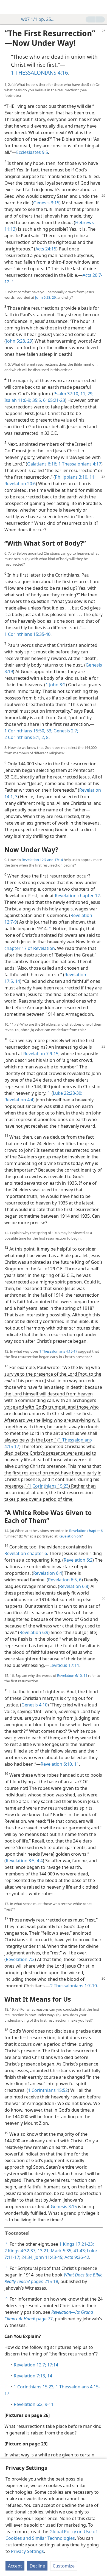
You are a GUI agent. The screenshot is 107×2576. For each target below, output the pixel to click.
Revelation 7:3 (20, 1959)
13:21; (43, 2251)
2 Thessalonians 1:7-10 (74, 1986)
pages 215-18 (53, 2278)
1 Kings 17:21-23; (77, 2244)
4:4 (39, 1861)
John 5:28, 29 (45, 297)
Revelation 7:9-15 (41, 1054)
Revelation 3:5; (21, 1861)
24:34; (27, 2257)
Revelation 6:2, (29, 2404)
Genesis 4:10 (34, 1705)
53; (49, 731)
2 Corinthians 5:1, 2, (25, 737)
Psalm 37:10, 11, (70, 394)
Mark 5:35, (61, 2251)
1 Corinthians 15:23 (49, 1486)
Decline (37, 2566)
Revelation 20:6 (20, 484)
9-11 (49, 2404)
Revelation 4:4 (19, 1100)
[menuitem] (8, 7)
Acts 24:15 (46, 249)
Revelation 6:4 (48, 1573)
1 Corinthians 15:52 (48, 2090)
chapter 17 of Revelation (30, 948)
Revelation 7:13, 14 (33, 2376)
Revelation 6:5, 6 (65, 1580)
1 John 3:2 (56, 685)
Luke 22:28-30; (68, 1093)
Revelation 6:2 (78, 1560)
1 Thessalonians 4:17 (79, 464)
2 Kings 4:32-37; (20, 2251)
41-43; (79, 2251)
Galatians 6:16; (42, 464)
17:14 (58, 860)
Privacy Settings (27, 2551)
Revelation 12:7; (30, 2365)
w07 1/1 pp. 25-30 (38, 19)
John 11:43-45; (48, 2257)
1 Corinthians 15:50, (25, 731)
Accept (15, 2566)
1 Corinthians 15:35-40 (27, 634)
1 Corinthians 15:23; (34, 2387)
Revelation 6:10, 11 (72, 1675)
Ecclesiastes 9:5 (32, 152)
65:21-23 (56, 400)
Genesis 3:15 (46, 203)
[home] (8, 7)
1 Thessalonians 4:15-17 (58, 1351)
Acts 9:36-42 (76, 2257)
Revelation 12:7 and (38, 860)
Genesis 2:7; (65, 731)
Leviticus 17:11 (64, 1665)
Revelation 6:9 (70, 1536)
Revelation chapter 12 (77, 896)
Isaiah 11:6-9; (18, 400)
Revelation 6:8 (74, 1586)
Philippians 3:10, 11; (75, 477)
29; (90, 394)
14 (17, 981)
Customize (64, 2566)
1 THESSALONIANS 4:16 (40, 73)
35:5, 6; (39, 400)
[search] (100, 7)
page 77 (49, 2315)
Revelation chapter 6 (86, 1531)
